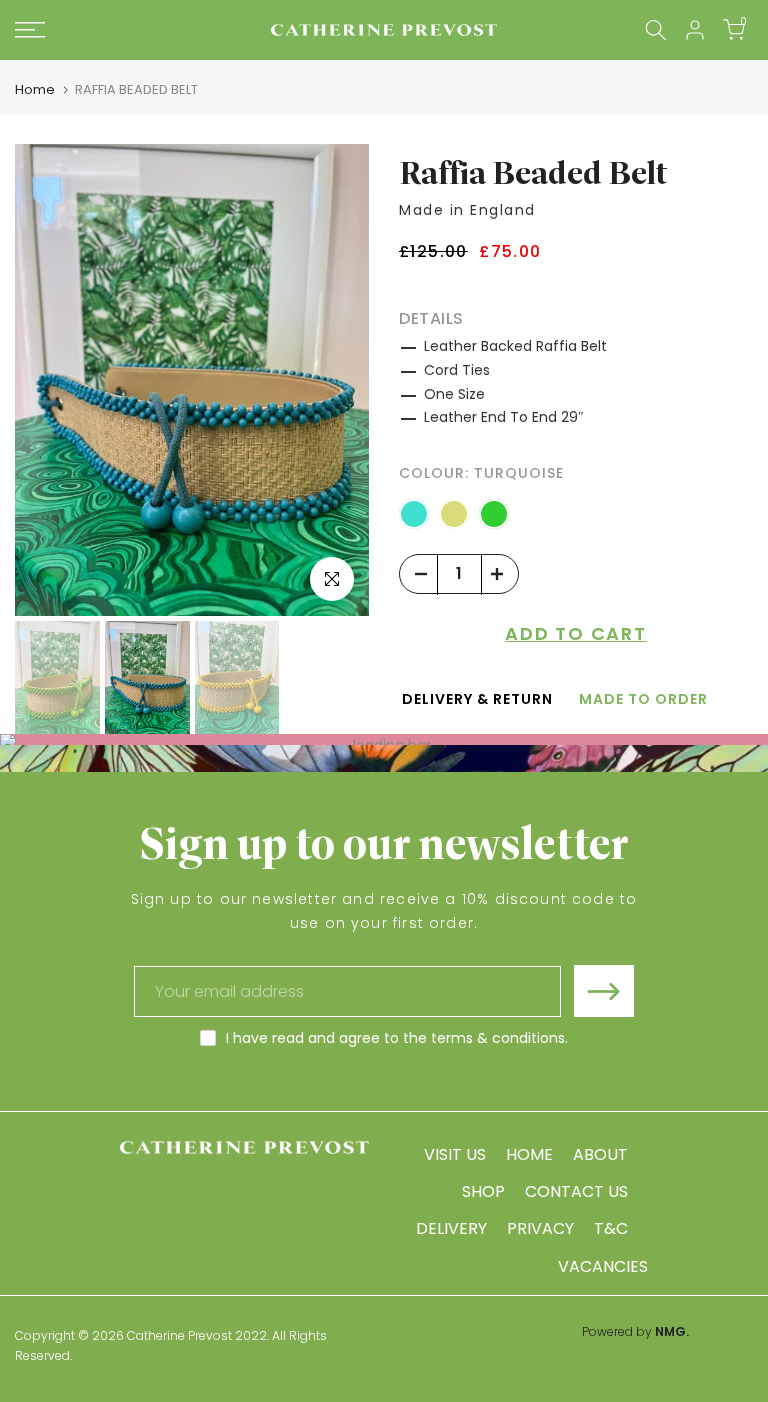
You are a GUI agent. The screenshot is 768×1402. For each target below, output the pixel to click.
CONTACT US (576, 1191)
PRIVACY (540, 1228)
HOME (529, 1154)
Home (35, 89)
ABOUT (600, 1154)
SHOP (483, 1191)
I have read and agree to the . (397, 1038)
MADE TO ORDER (643, 699)
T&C (611, 1228)
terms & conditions (498, 1038)
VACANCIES (603, 1266)
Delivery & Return (477, 699)
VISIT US (455, 1154)
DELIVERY (451, 1228)
